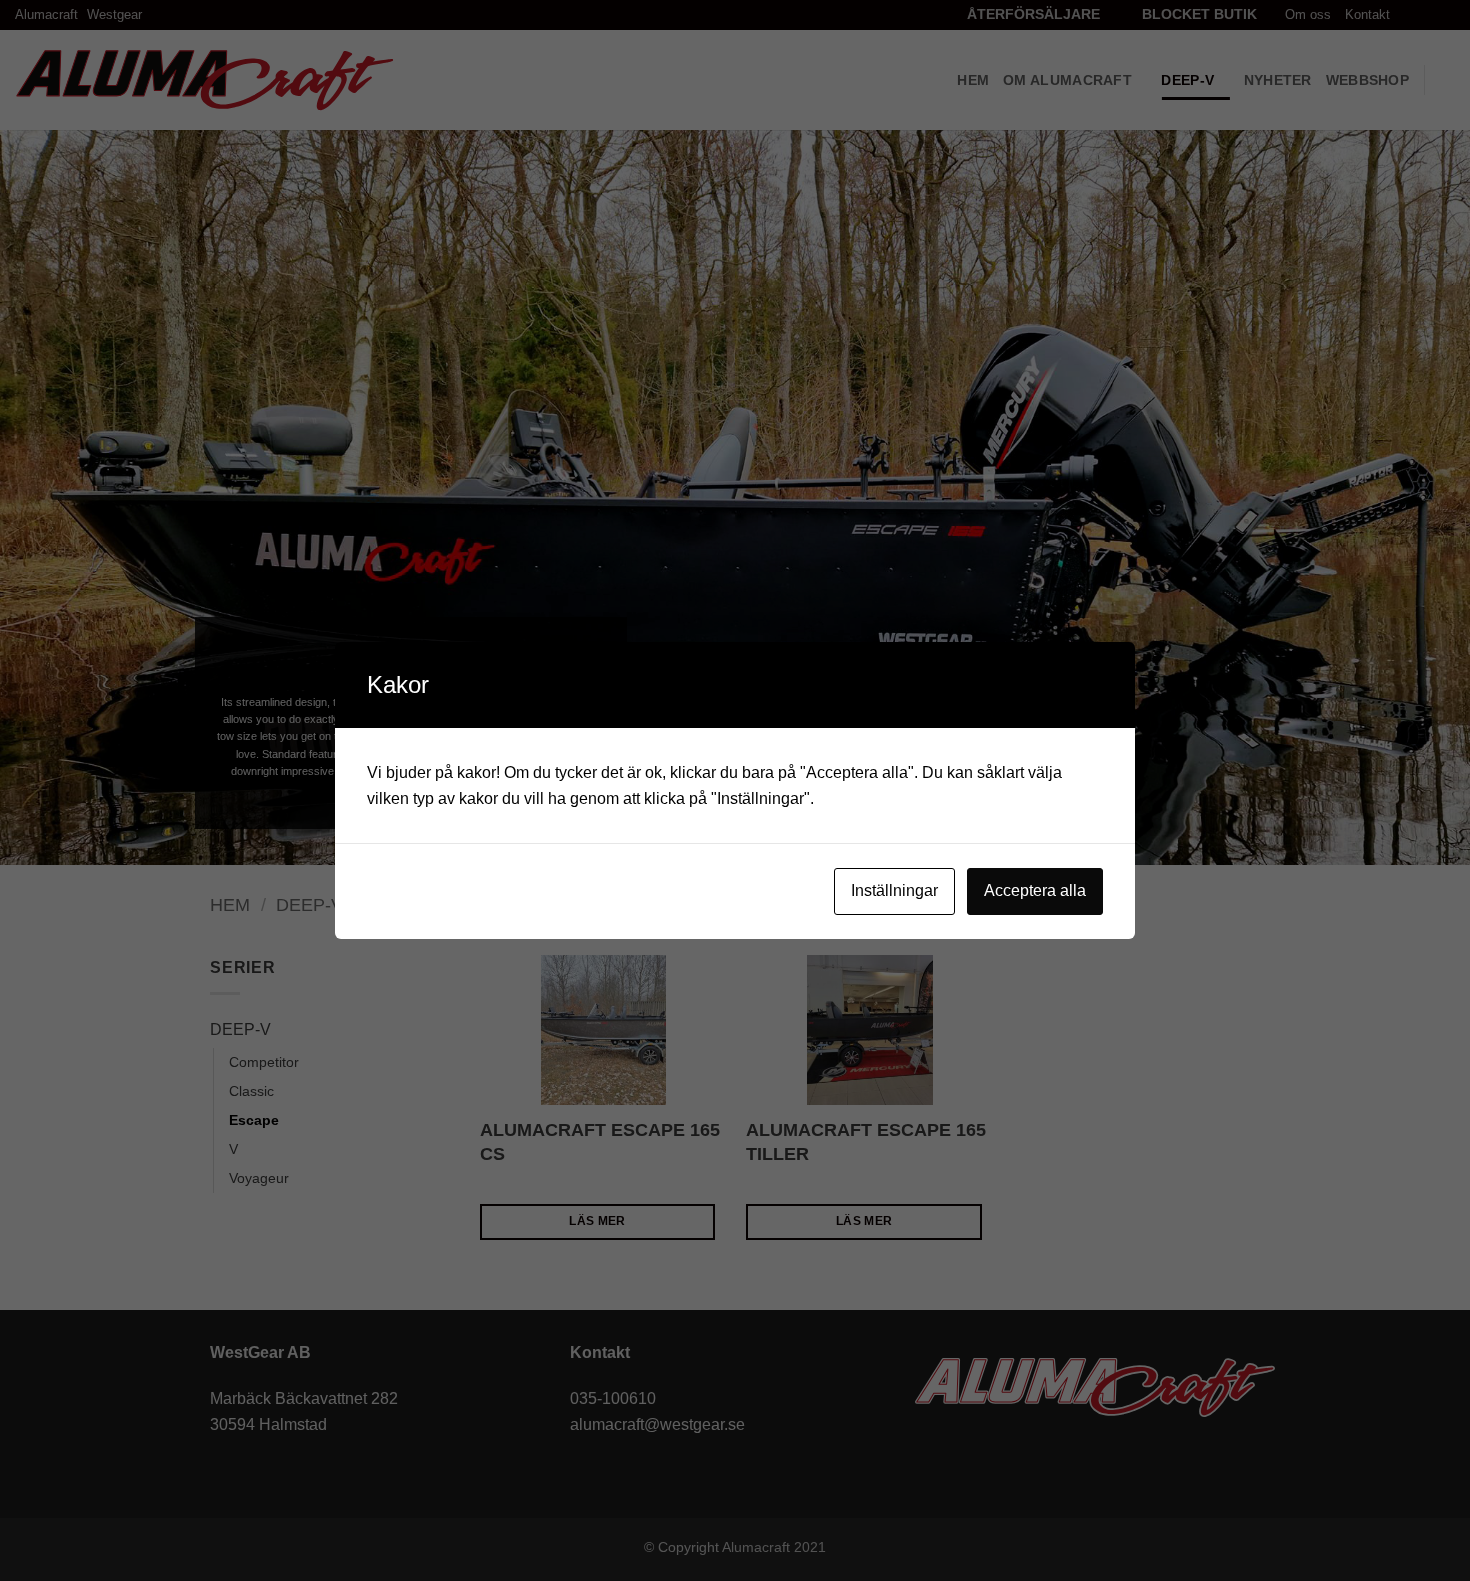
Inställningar (894, 890)
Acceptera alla (1035, 890)
